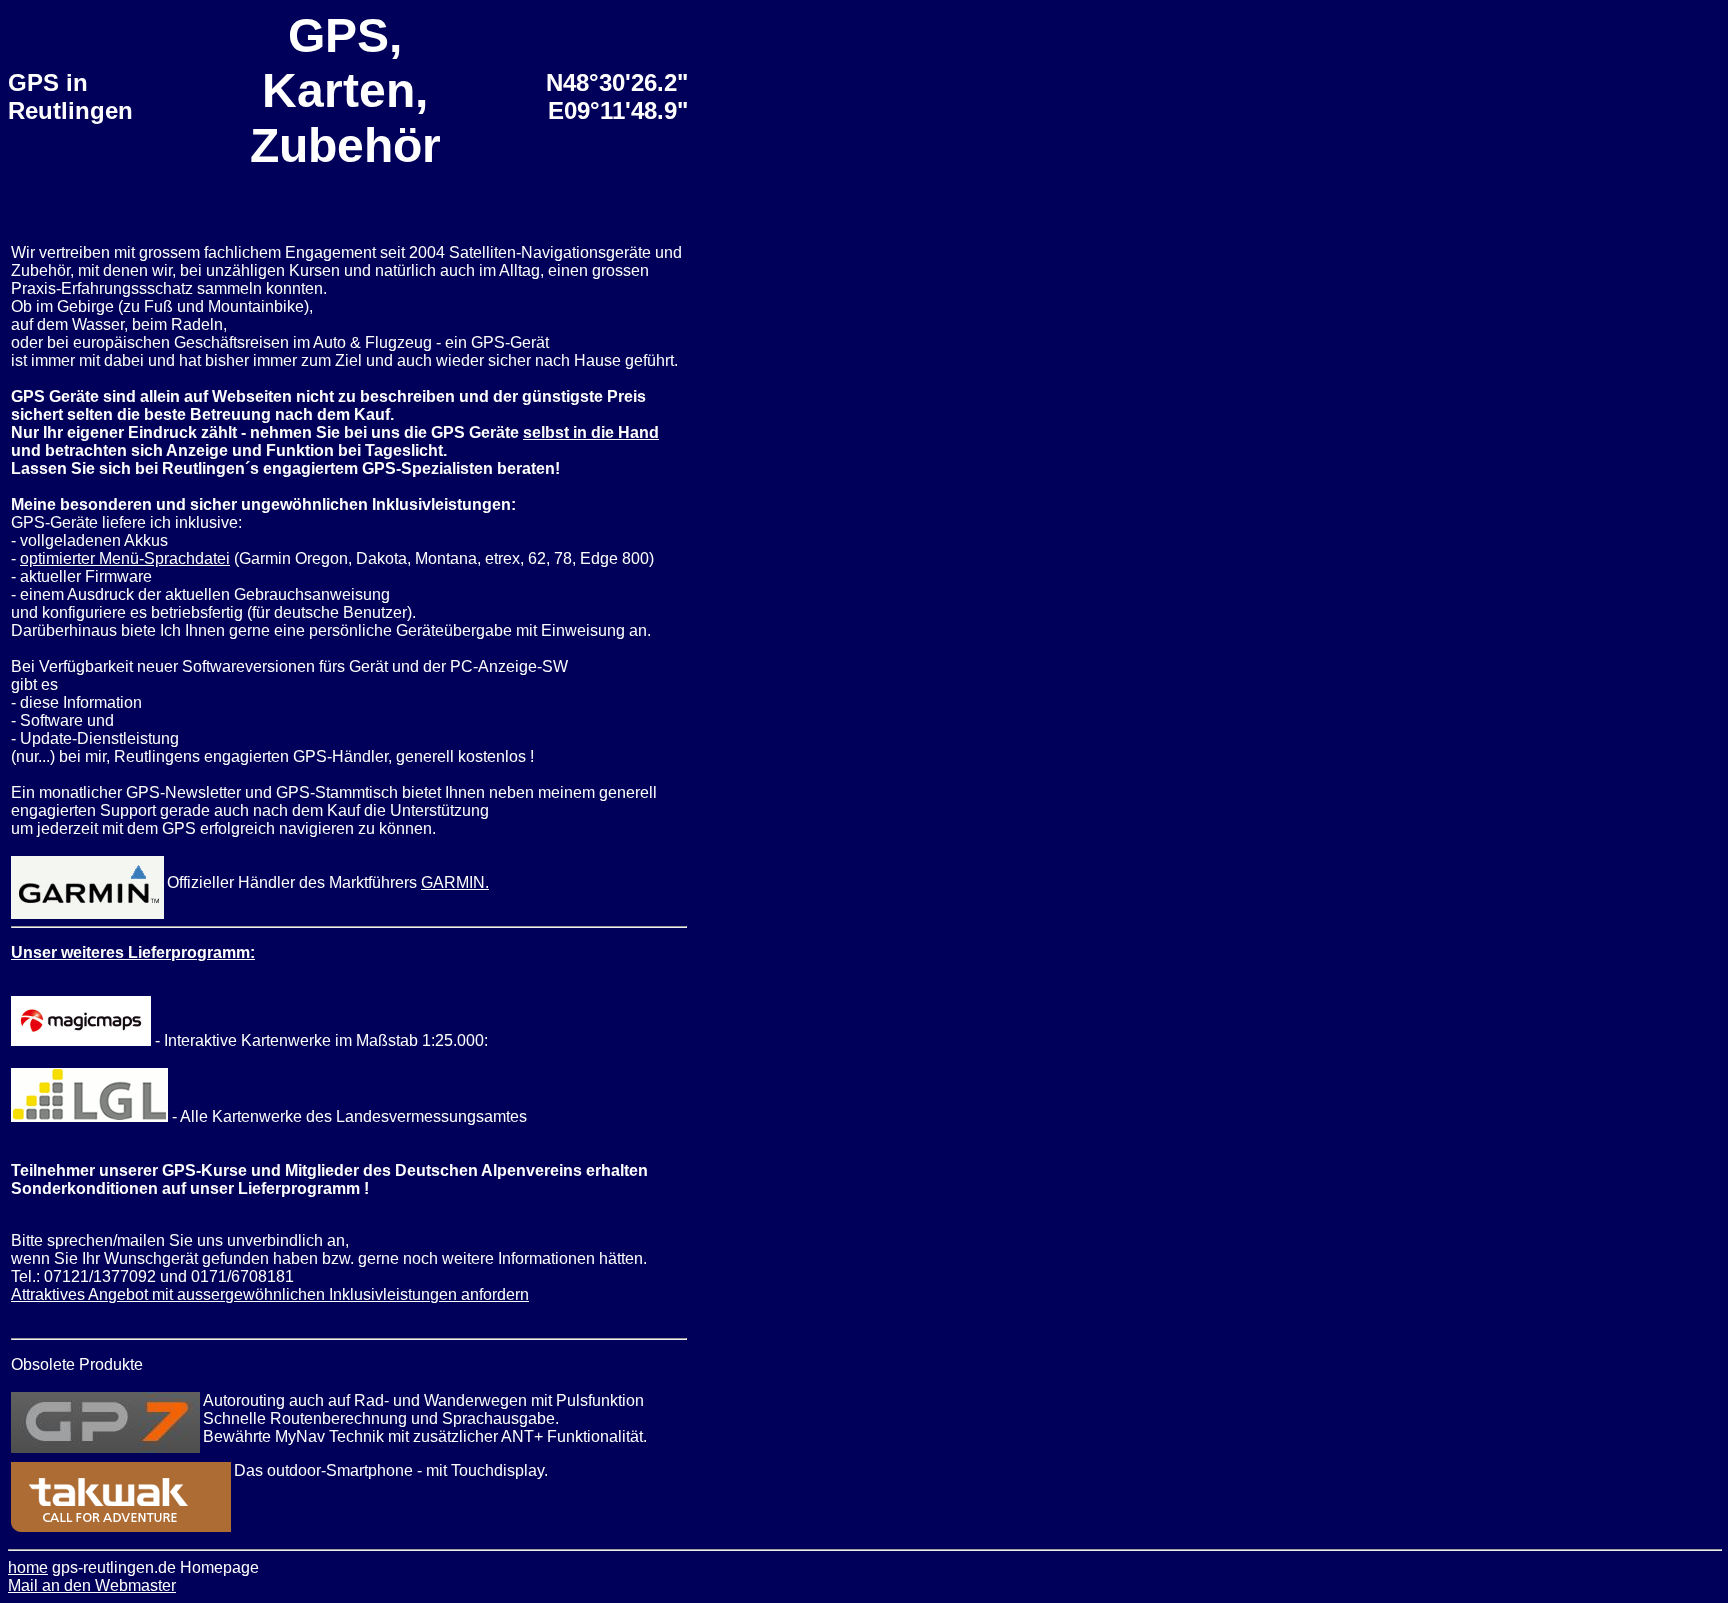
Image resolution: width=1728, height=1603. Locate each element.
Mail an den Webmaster (92, 1585)
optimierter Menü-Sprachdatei (125, 558)
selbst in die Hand (591, 432)
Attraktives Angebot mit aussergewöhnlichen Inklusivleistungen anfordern (270, 1294)
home (28, 1567)
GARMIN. (455, 882)
